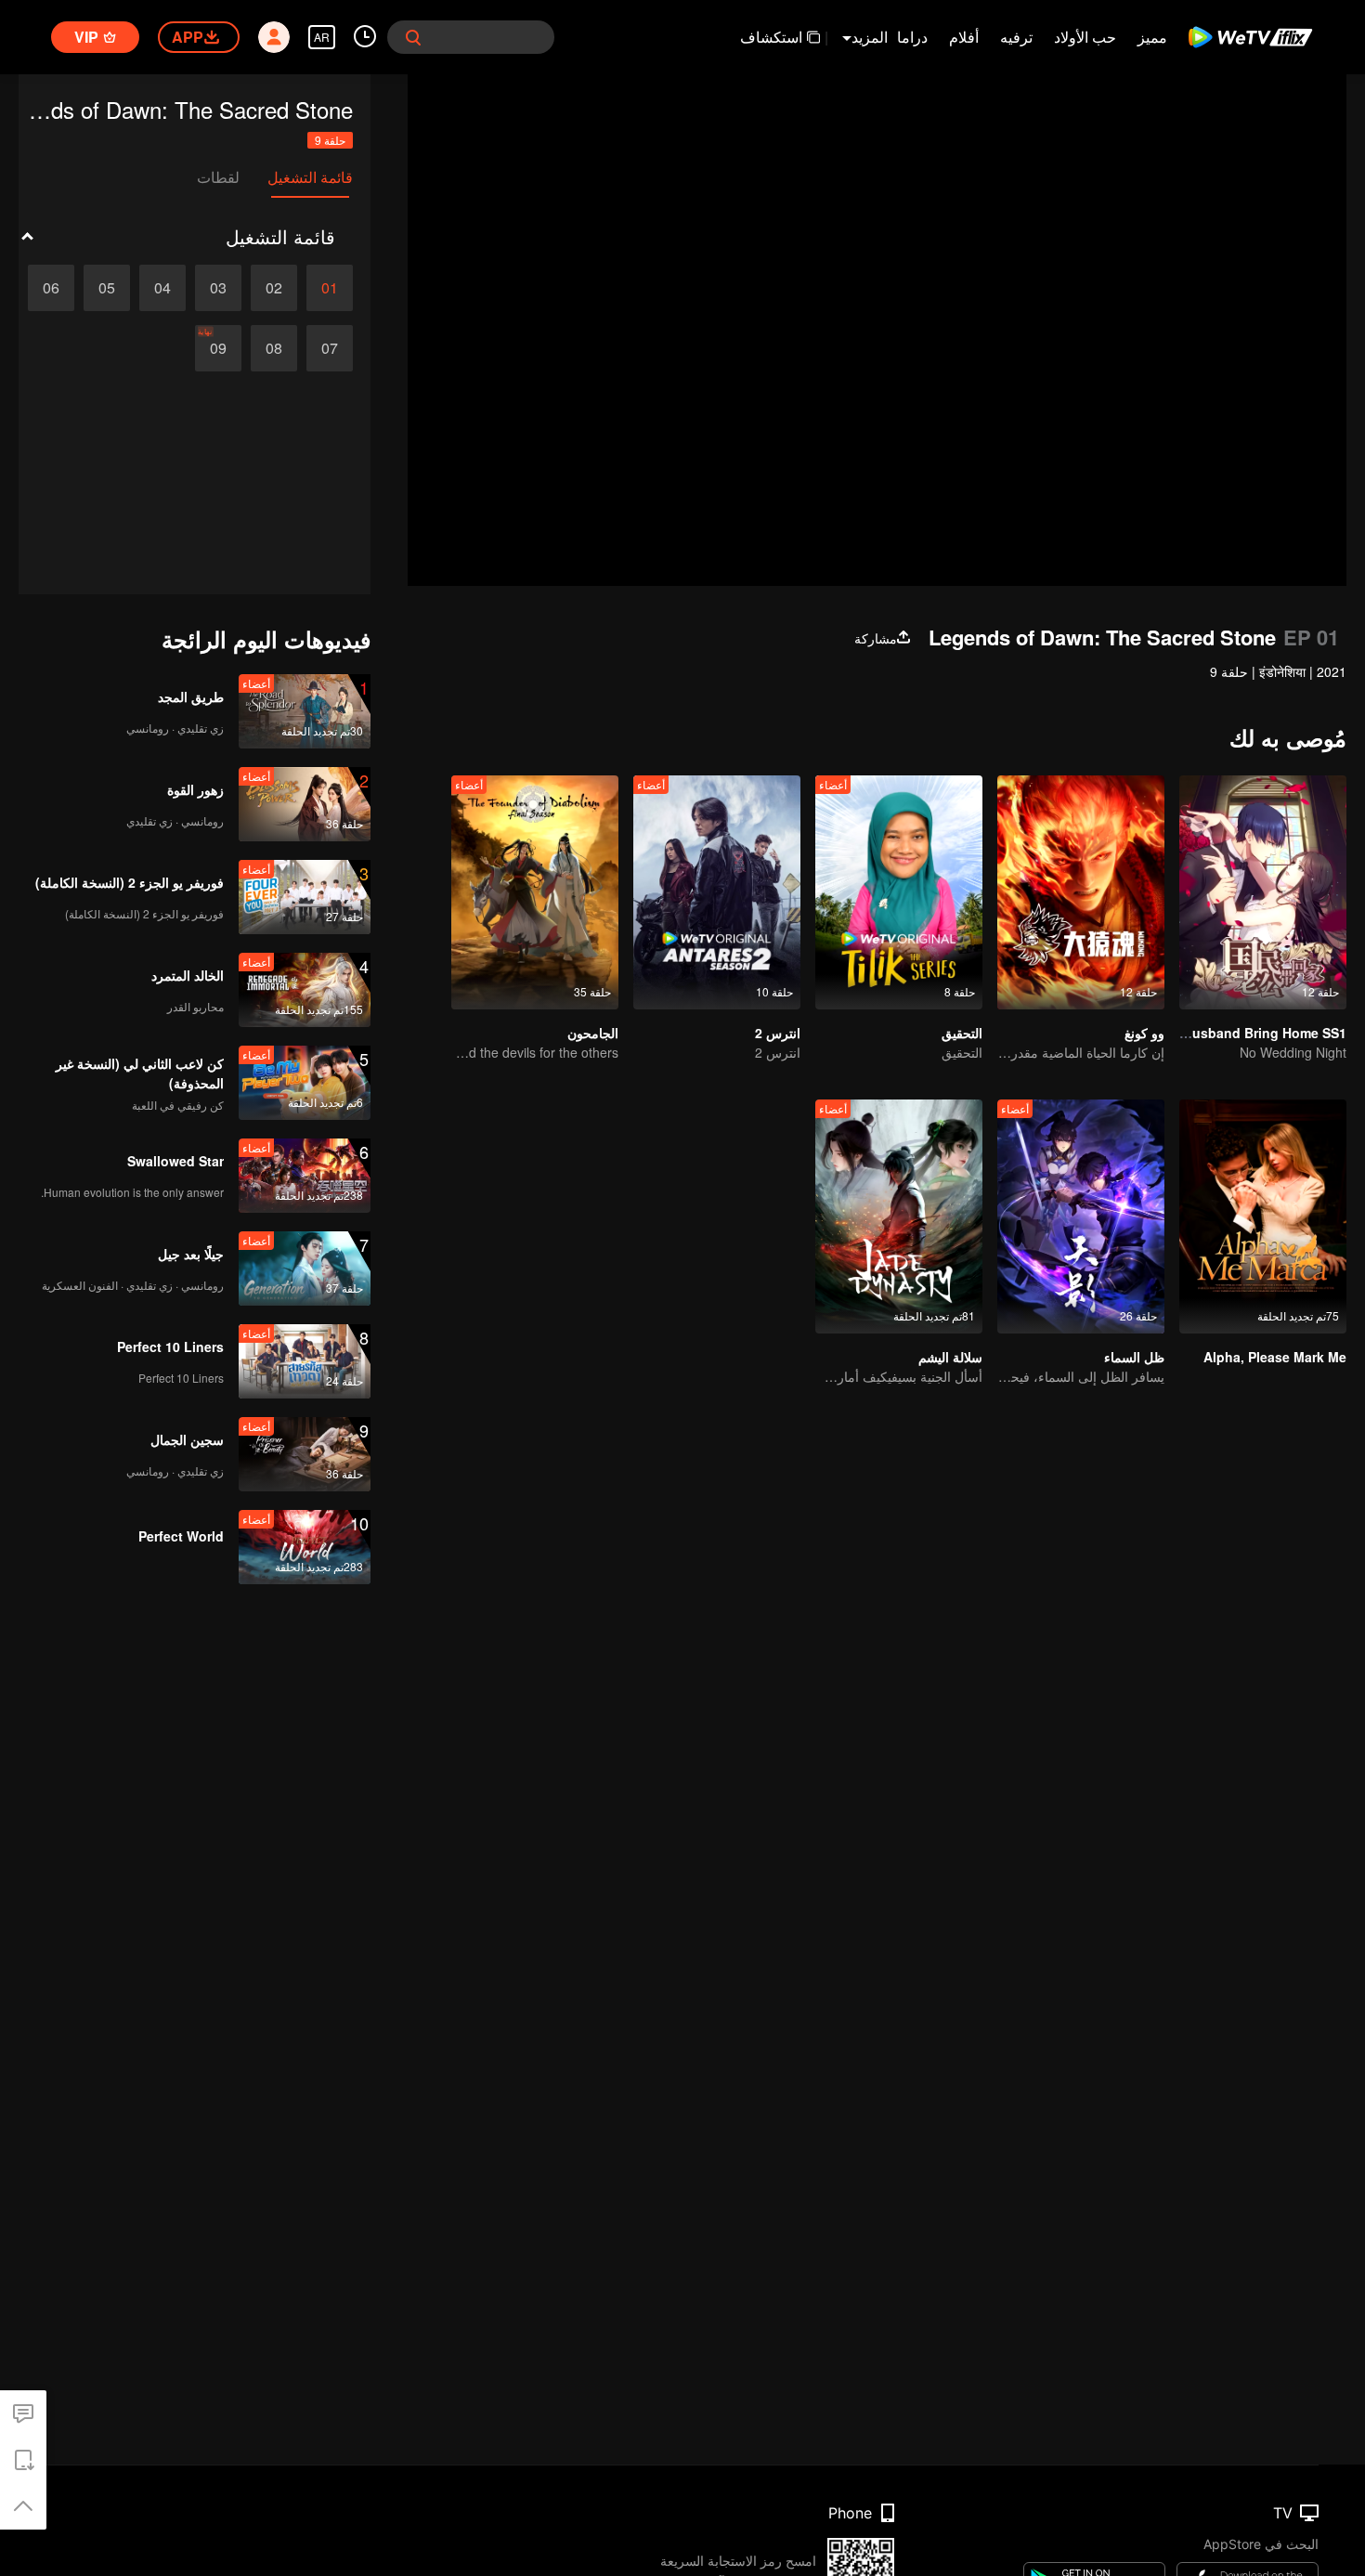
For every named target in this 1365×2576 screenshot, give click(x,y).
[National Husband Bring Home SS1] (1263, 892)
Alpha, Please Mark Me (1275, 1357)
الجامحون (593, 1033)
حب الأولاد (1085, 37)
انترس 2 (778, 1033)
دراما (912, 37)
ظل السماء (1134, 1357)
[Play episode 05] (107, 288)
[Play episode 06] (51, 288)
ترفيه (1016, 37)
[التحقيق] (899, 892)
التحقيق (962, 1033)
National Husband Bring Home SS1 (1236, 1033)
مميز (1152, 37)
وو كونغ (1144, 1033)
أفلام (964, 37)
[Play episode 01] (330, 288)
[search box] (413, 37)
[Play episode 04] (162, 288)
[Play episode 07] (330, 348)
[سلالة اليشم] (899, 1216)
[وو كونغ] (1081, 892)
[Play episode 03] (218, 288)
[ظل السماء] (1081, 1216)
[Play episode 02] (274, 288)
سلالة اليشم (950, 1357)
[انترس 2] (717, 892)
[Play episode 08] (274, 348)
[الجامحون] (535, 892)
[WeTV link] (1251, 37)
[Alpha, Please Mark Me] (1263, 1216)
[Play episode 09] (218, 348)
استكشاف (771, 37)
